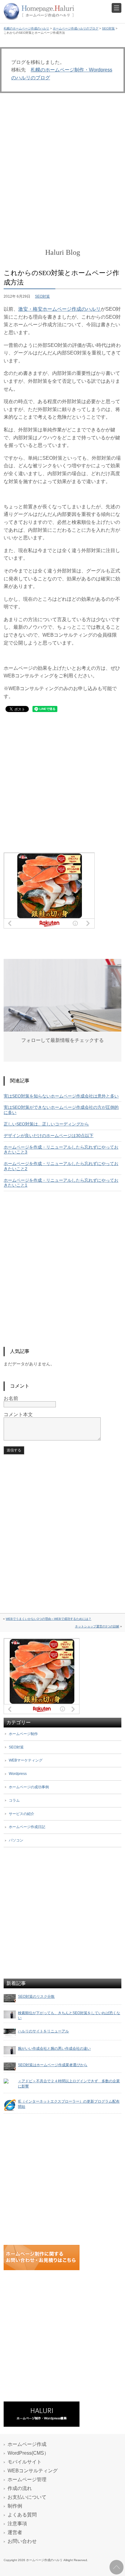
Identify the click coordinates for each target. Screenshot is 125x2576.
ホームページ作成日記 (27, 1827)
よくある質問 (22, 2515)
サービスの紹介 (22, 1814)
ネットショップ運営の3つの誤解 (97, 1626)
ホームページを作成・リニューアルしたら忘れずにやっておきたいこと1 (61, 1183)
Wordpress (18, 1774)
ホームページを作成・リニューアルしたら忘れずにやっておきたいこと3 (61, 1150)
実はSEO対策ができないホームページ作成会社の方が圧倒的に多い (61, 1110)
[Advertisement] (62, 171)
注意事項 (17, 2524)
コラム (14, 1800)
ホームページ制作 (23, 1734)
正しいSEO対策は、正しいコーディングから (46, 1124)
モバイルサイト (25, 2462)
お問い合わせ (22, 2541)
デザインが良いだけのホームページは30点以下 (49, 1136)
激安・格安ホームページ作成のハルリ (59, 309)
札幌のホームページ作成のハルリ (26, 28)
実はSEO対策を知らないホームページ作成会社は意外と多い (61, 1096)
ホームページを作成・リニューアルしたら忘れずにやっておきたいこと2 (61, 1166)
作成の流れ (20, 2488)
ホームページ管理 (27, 2479)
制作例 (15, 2506)
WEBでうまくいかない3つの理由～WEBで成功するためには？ (49, 1619)
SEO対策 (108, 28)
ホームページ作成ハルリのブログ (76, 28)
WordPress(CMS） (28, 2453)
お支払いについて (27, 2497)
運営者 (15, 2532)
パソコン (16, 1840)
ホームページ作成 (27, 2444)
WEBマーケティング (26, 1760)
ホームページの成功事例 (29, 1787)
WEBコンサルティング (33, 2471)
